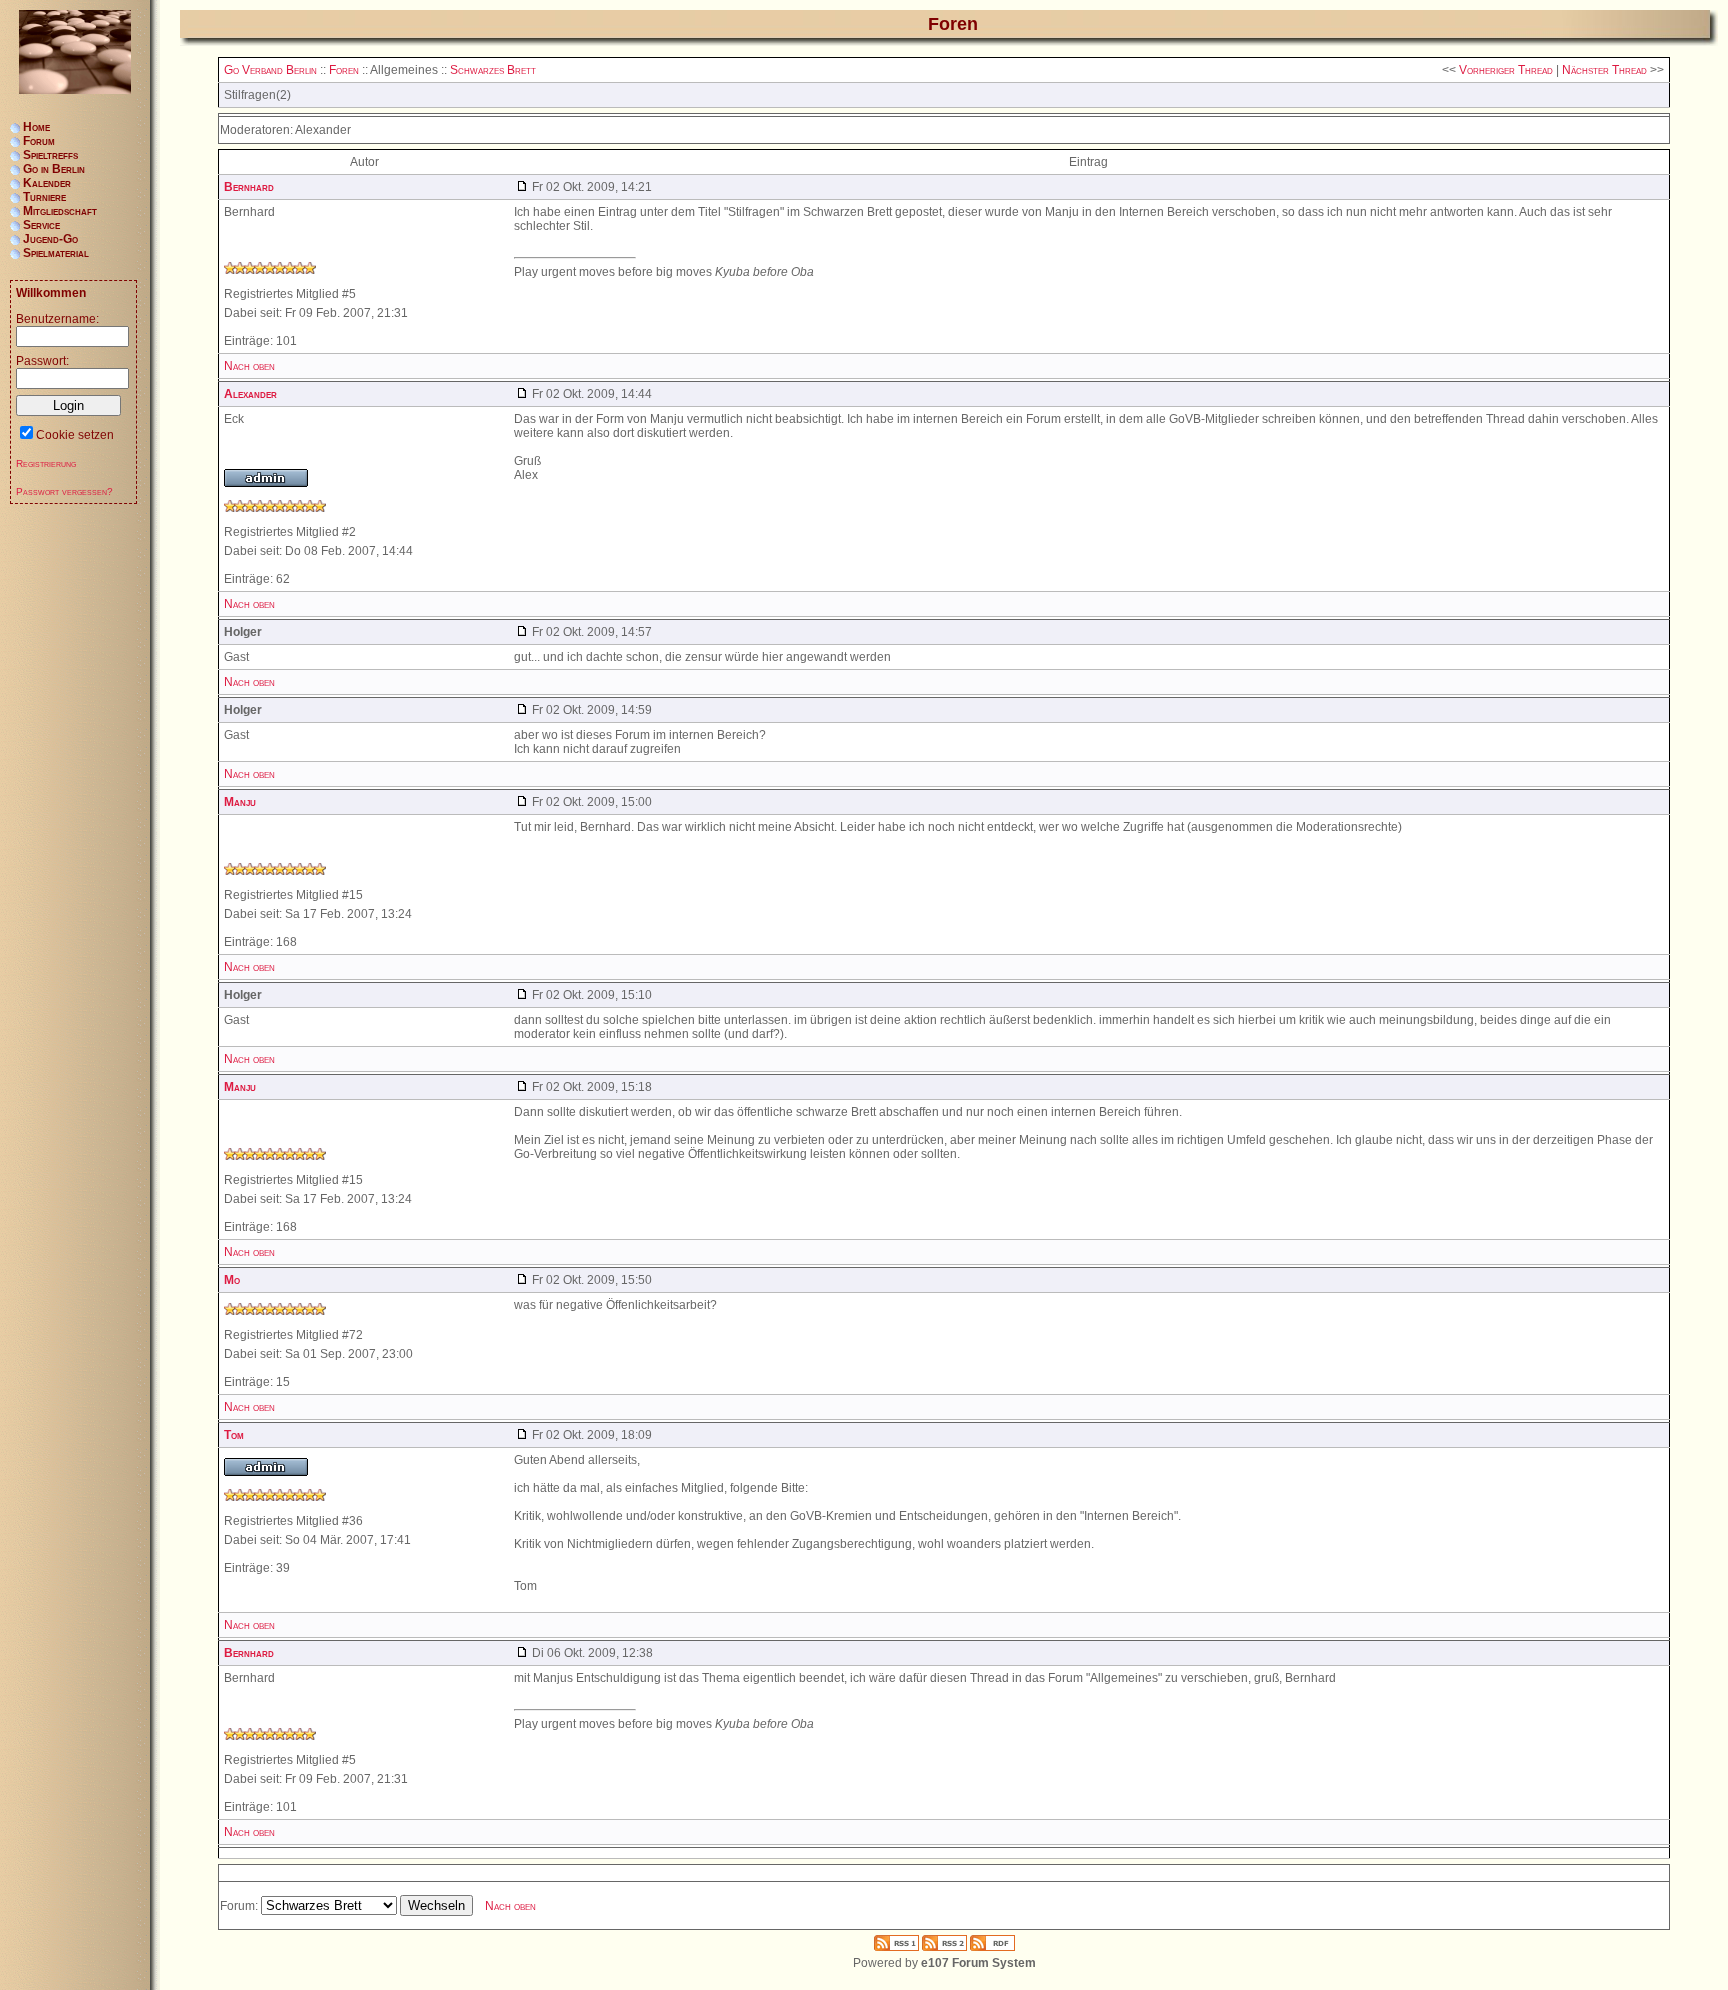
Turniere (44, 197)
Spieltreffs (50, 155)
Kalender (47, 183)
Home (36, 127)
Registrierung (46, 463)
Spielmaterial (56, 253)
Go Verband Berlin (270, 70)
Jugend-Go (50, 239)
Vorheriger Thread (1506, 70)
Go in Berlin (54, 169)
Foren (344, 70)
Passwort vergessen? (64, 491)
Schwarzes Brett (493, 70)
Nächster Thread (1604, 70)
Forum (39, 141)
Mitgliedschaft (60, 211)
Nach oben (249, 366)
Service (41, 225)
